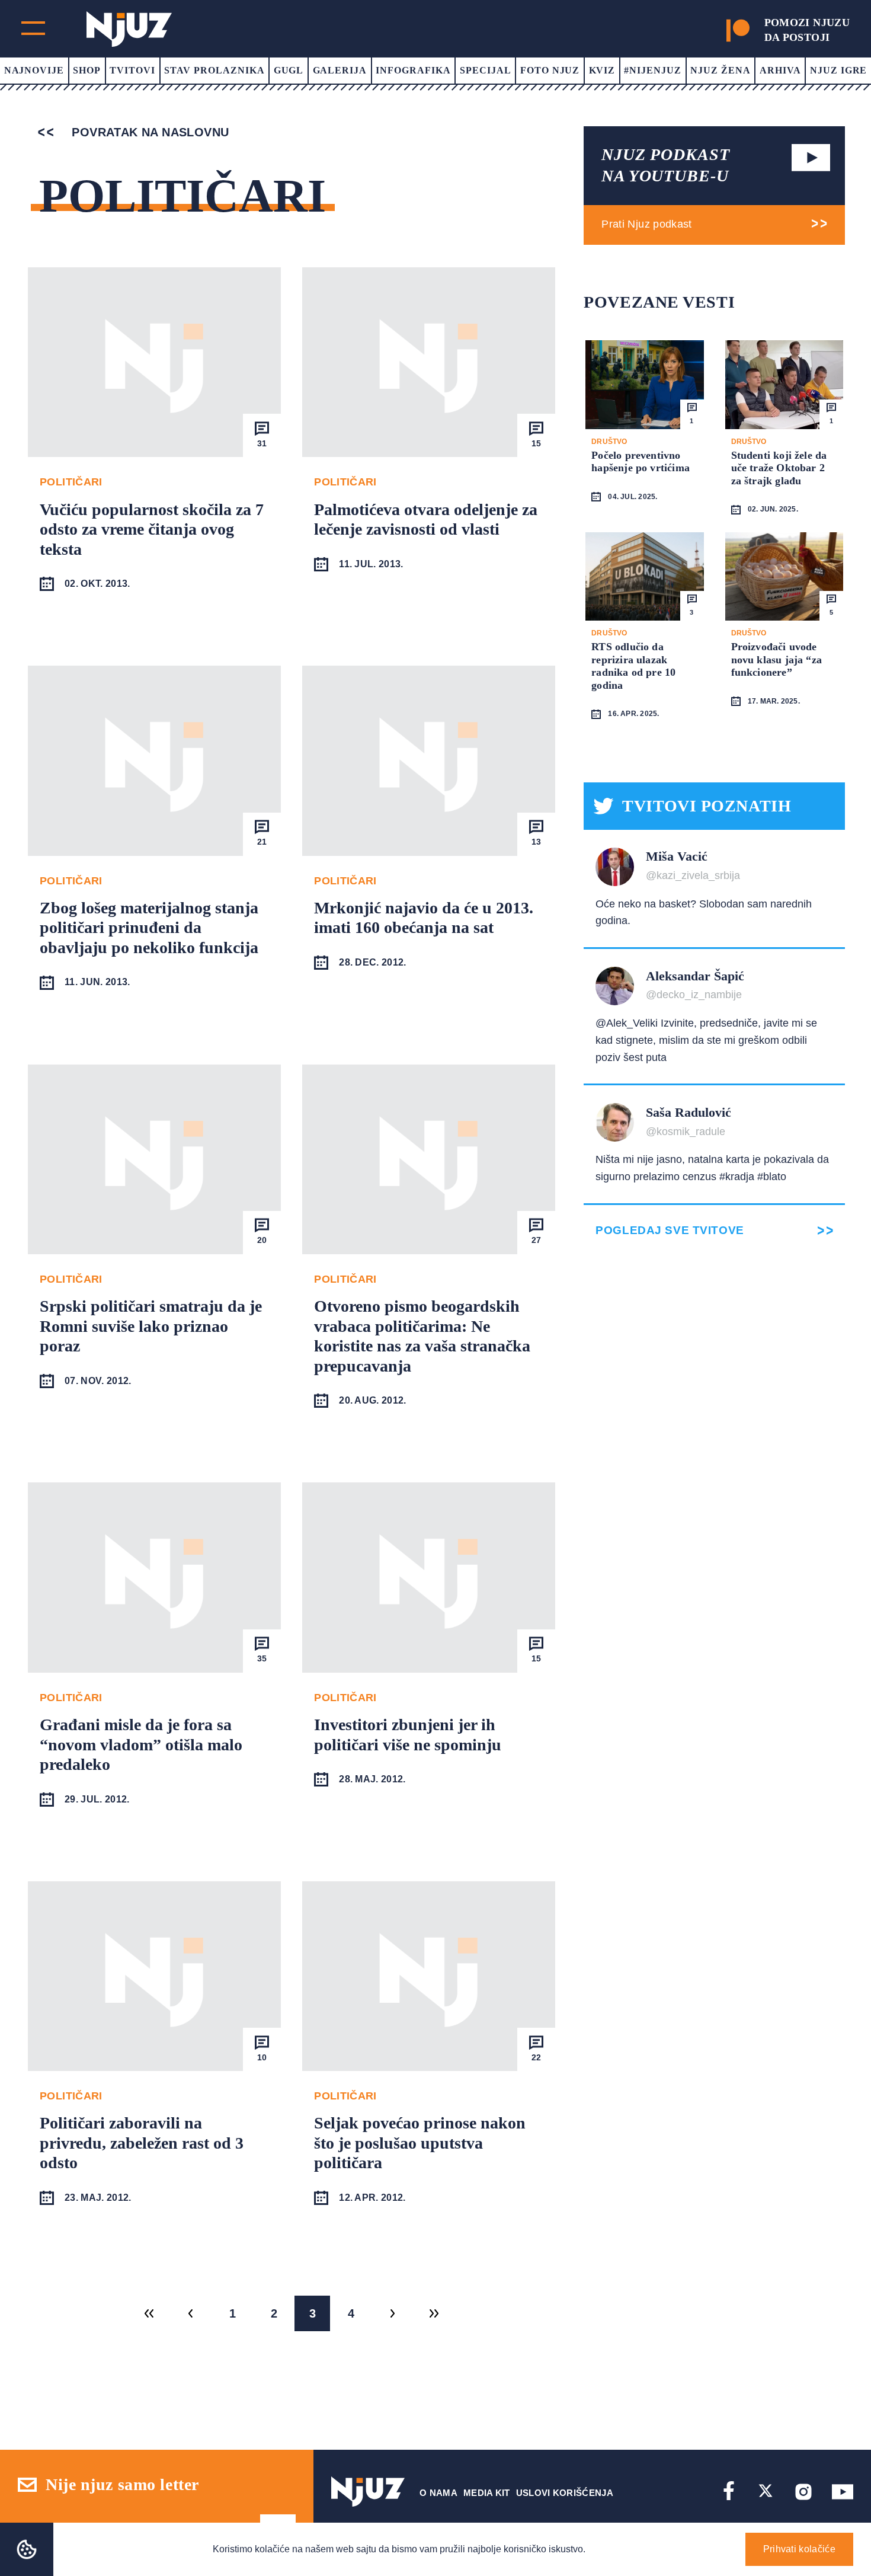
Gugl (289, 70)
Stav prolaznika (214, 70)
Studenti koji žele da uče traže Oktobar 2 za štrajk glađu (779, 468)
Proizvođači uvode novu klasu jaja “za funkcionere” (776, 659)
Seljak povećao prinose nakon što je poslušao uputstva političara (420, 2143)
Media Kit (487, 2493)
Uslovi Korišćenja (565, 2493)
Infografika (413, 70)
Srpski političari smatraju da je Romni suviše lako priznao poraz (151, 1326)
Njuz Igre (839, 70)
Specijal (486, 70)
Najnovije (34, 70)
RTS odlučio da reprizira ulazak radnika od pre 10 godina (633, 666)
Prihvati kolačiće (799, 2549)
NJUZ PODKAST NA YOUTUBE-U (665, 165)
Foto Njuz (550, 70)
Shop (87, 70)
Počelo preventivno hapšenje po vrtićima (641, 462)
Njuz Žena (721, 70)
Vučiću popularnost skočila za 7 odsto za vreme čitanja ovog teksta (152, 529)
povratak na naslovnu (148, 132)
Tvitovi (132, 70)
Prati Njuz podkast (646, 224)
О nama (438, 2493)
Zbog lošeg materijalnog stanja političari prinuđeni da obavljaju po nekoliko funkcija (149, 928)
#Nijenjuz (653, 70)
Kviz (602, 70)
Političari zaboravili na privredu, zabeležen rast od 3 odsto (142, 2143)
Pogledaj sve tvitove (670, 1230)
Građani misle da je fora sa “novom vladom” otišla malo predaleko (141, 1744)
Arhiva (780, 70)
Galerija (340, 70)
